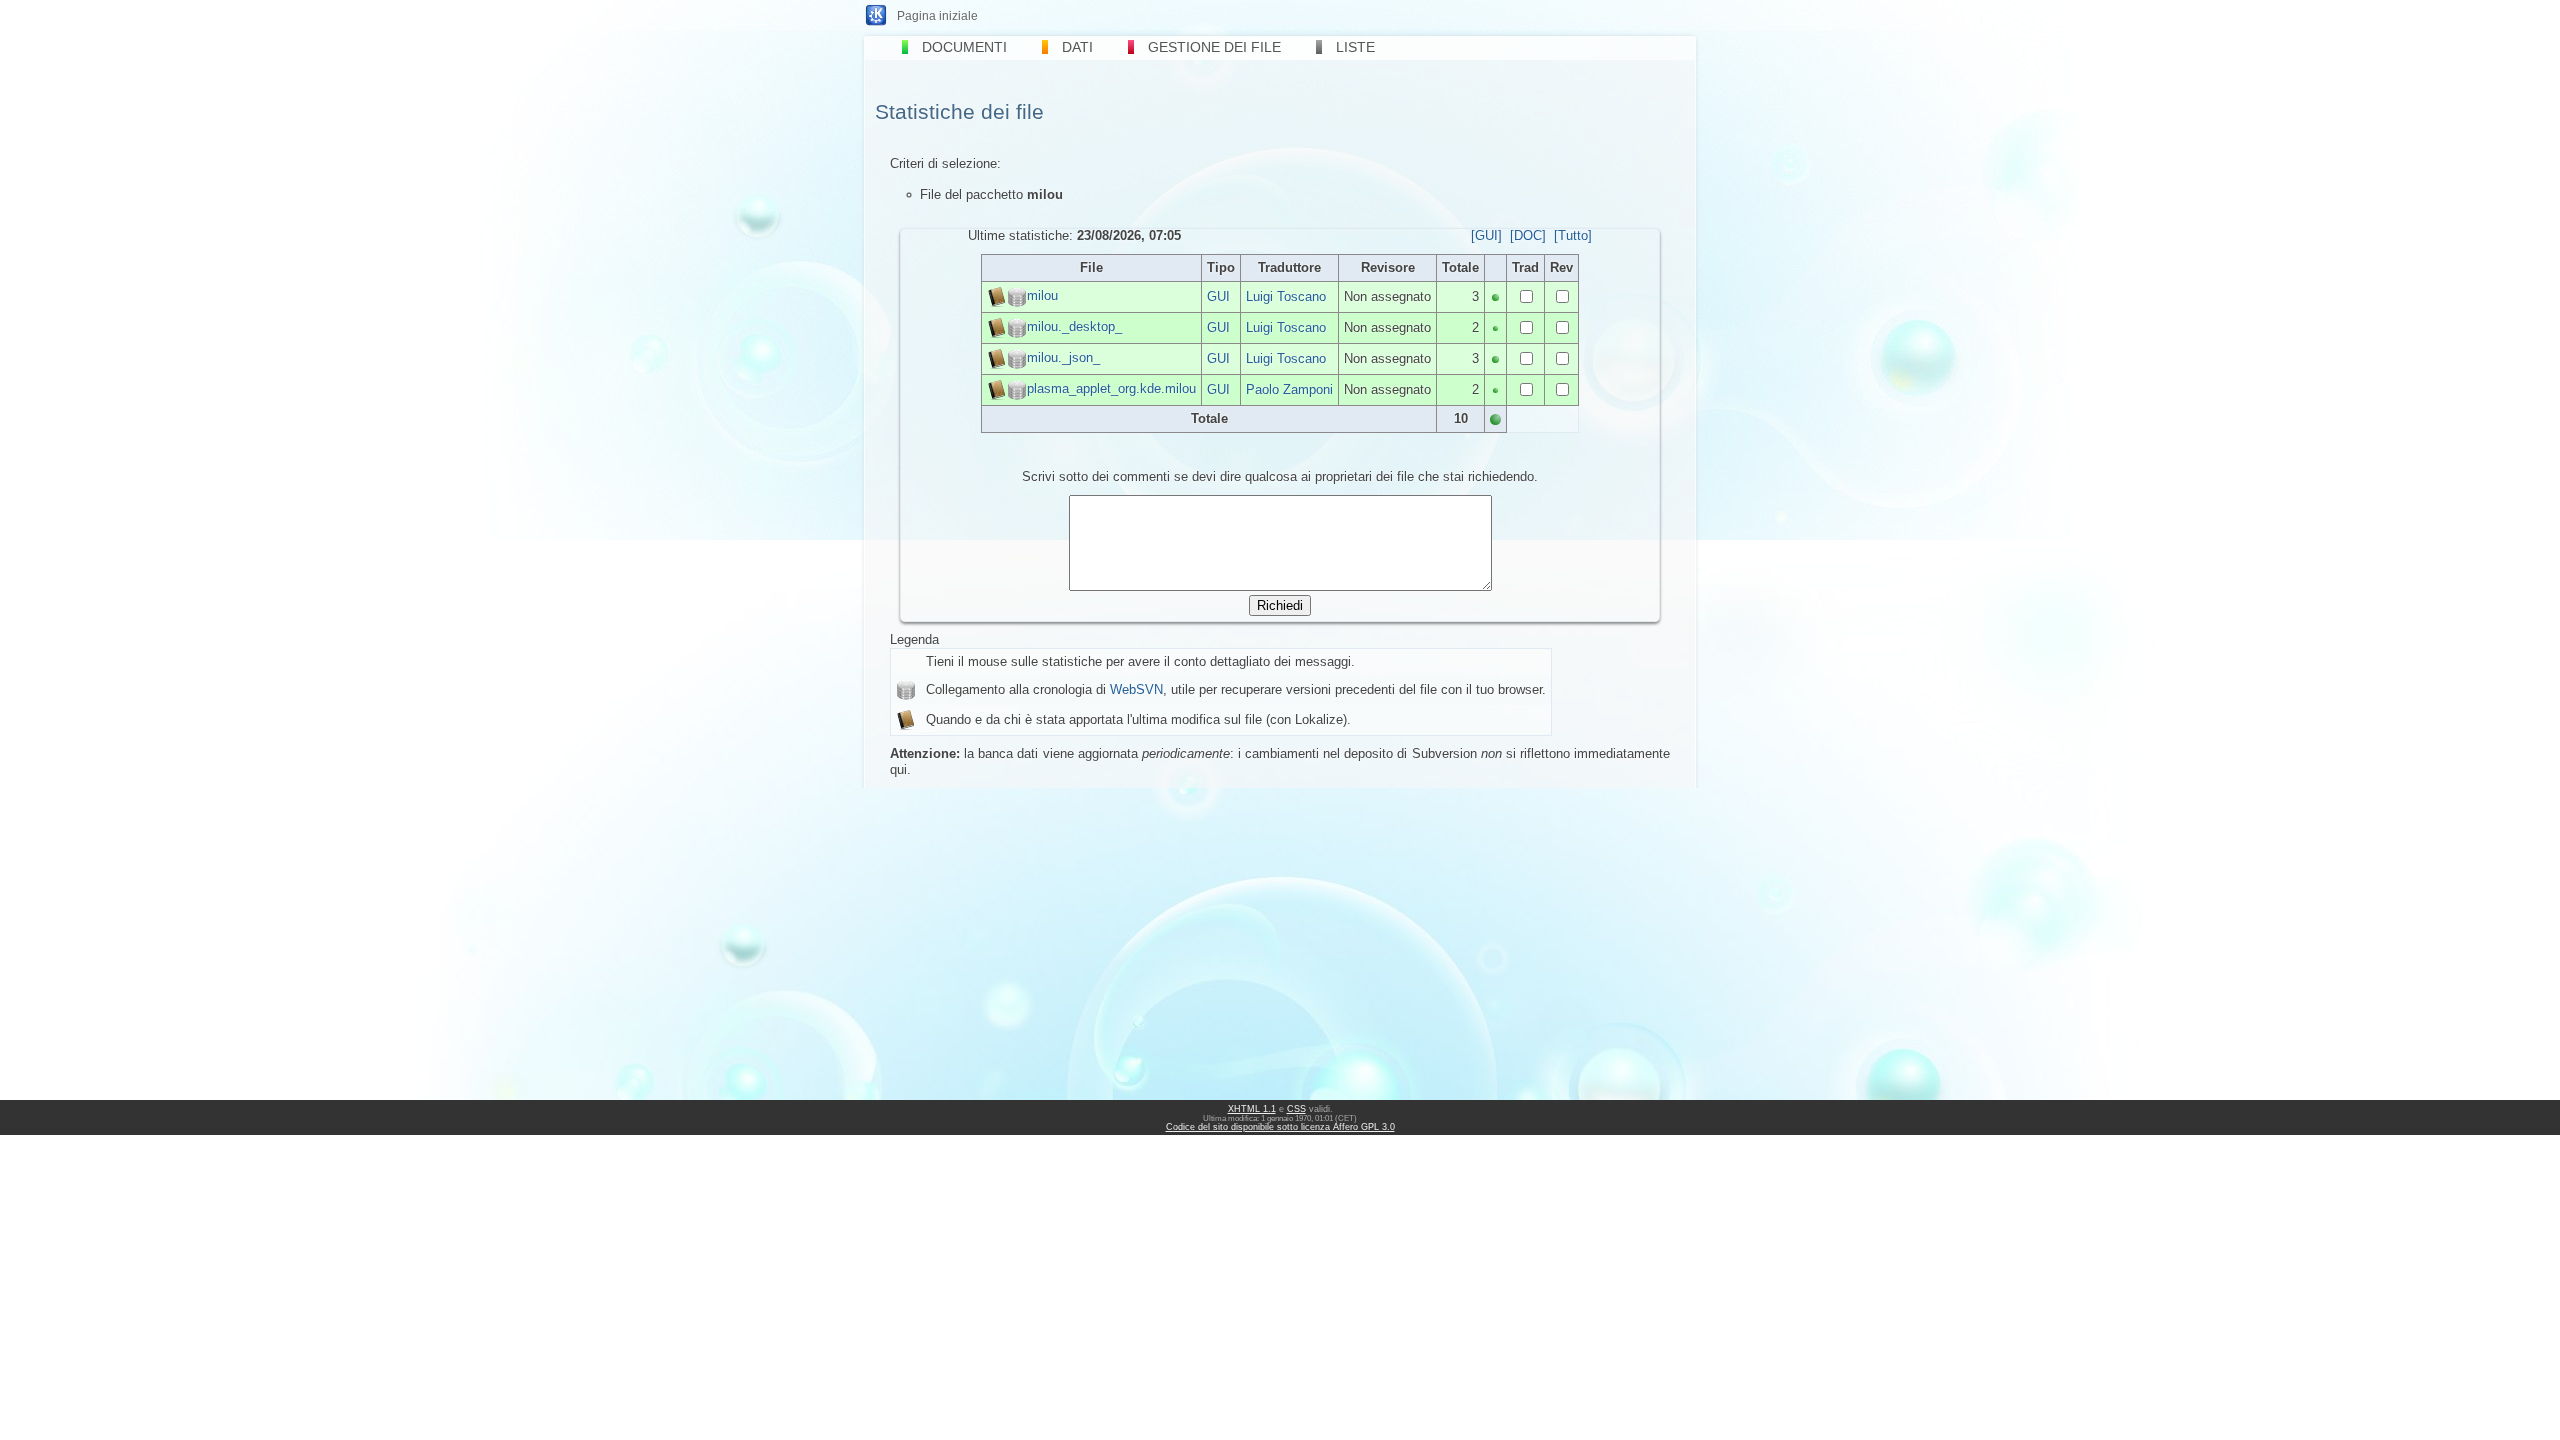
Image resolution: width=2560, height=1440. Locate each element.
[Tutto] (1573, 235)
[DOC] (1528, 235)
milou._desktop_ (1074, 326)
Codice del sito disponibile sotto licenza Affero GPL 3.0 (1280, 1127)
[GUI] (1486, 235)
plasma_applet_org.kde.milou (1111, 388)
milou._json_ (1063, 357)
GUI (1218, 296)
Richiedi (1280, 605)
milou (1042, 295)
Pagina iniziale (937, 16)
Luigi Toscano (1286, 296)
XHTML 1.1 (1252, 1109)
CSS (1296, 1109)
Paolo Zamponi (1289, 389)
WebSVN (1136, 689)
